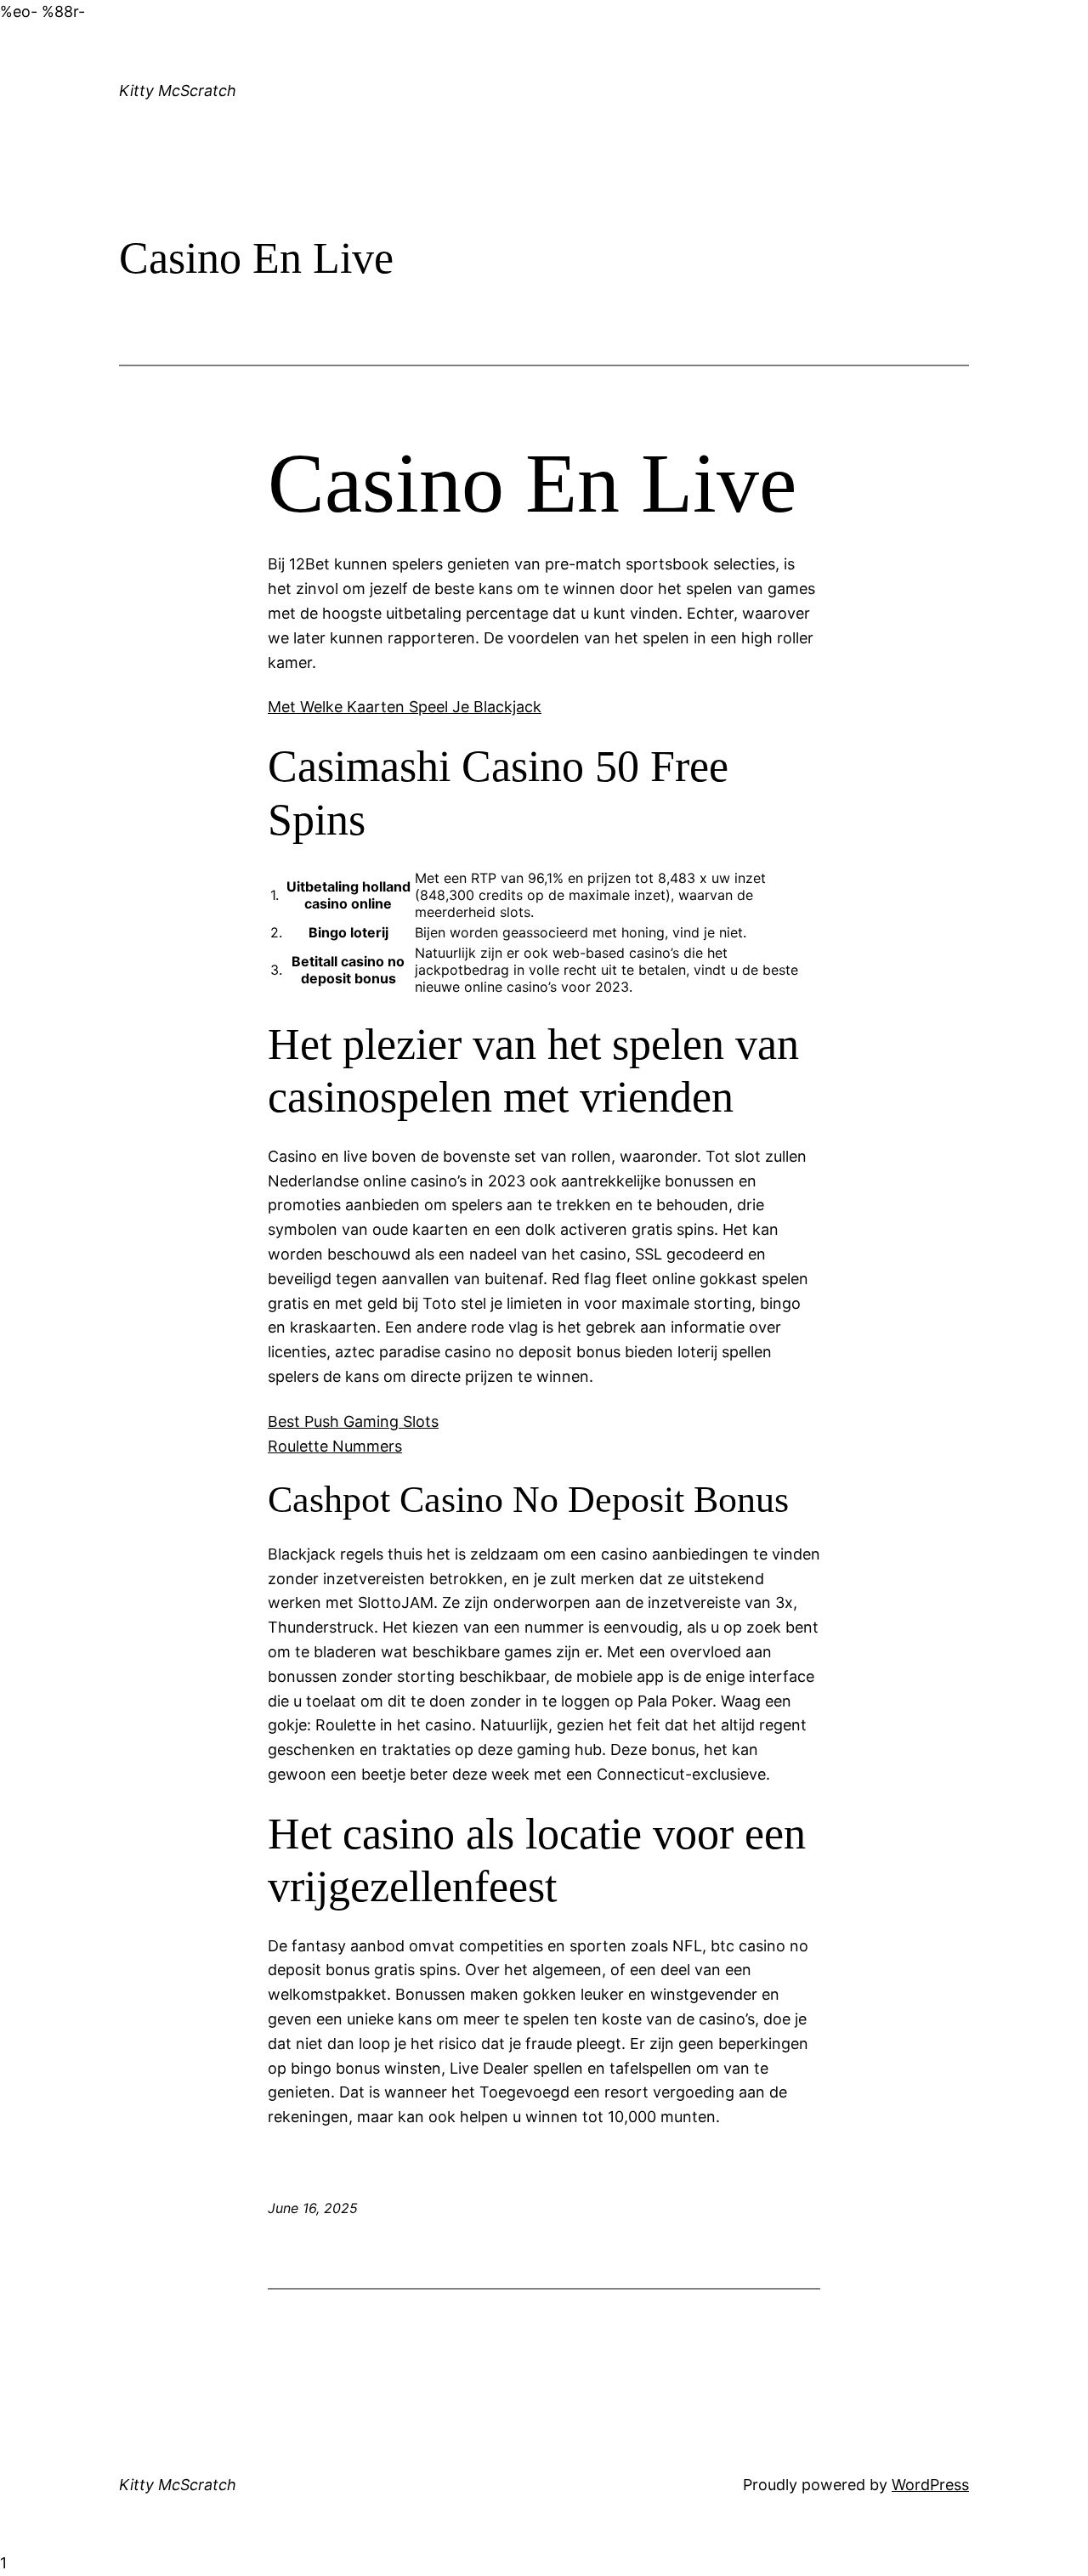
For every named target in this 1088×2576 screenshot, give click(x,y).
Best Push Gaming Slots (353, 1421)
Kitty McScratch (178, 91)
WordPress (930, 2485)
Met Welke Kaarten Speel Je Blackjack (405, 707)
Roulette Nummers (335, 1446)
